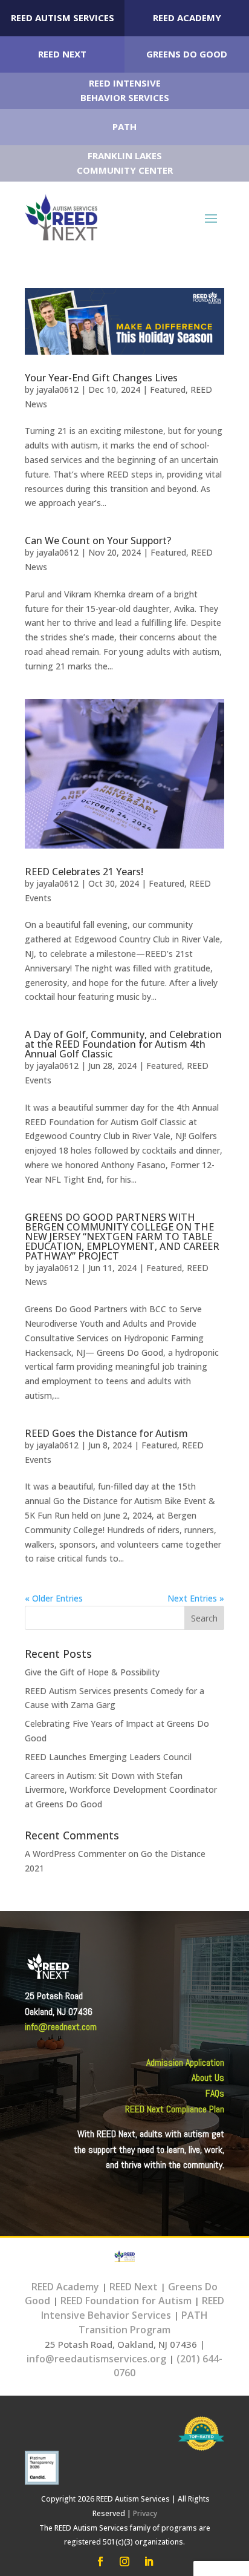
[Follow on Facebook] (100, 2561)
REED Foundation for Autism (126, 2301)
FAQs (215, 2093)
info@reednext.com (61, 2027)
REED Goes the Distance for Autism (106, 1433)
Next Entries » (196, 1598)
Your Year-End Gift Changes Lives (101, 378)
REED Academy (187, 18)
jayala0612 (57, 389)
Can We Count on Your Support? (98, 540)
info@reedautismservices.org (96, 2359)
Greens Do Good (187, 54)
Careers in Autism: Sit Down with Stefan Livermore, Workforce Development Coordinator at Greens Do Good (121, 1790)
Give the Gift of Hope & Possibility (92, 1672)
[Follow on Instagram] (124, 2561)
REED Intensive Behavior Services (133, 2308)
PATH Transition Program (143, 2322)
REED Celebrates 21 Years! (84, 872)
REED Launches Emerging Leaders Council (108, 1757)
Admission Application (185, 2062)
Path (124, 126)
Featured (168, 389)
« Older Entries (54, 1598)
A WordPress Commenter (75, 1854)
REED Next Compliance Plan (175, 2109)
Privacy (145, 2513)
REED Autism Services (63, 18)
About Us (208, 2078)
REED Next (62, 54)
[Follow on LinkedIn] (149, 2561)
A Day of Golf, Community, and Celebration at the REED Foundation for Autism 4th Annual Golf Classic (123, 1044)
